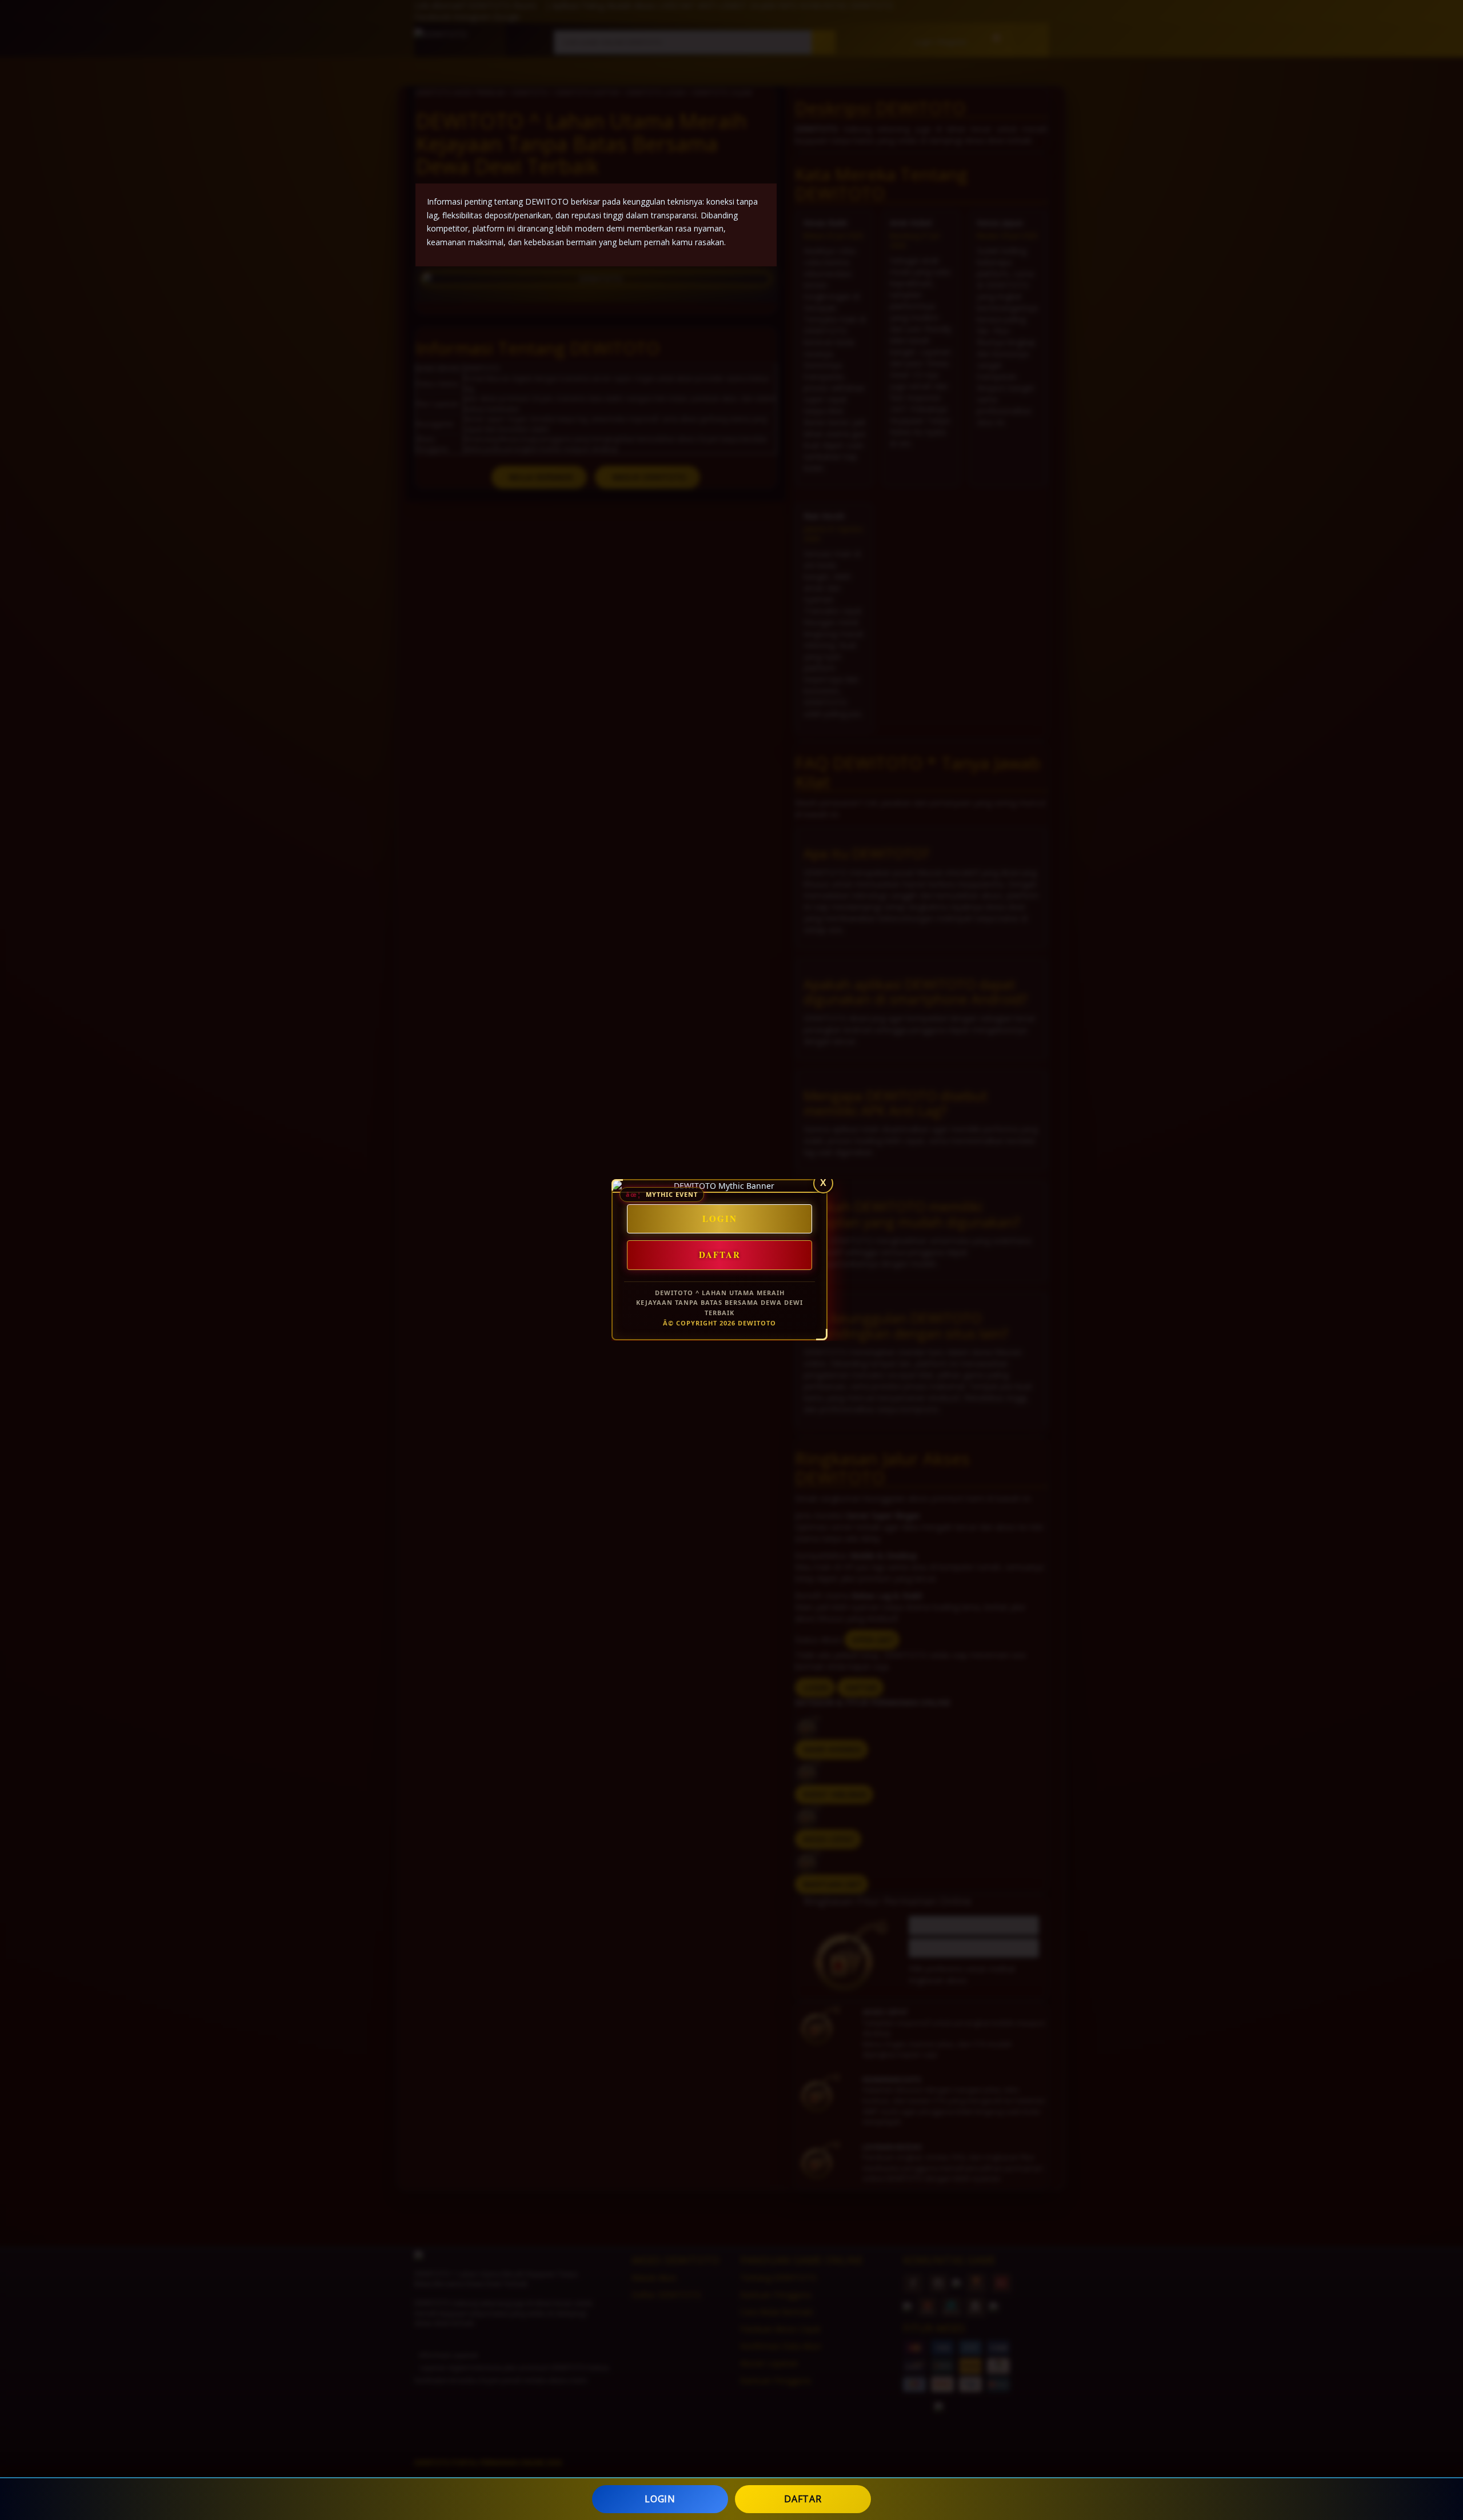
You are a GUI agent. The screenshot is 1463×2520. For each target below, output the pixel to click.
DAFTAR (803, 2499)
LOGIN (660, 2499)
